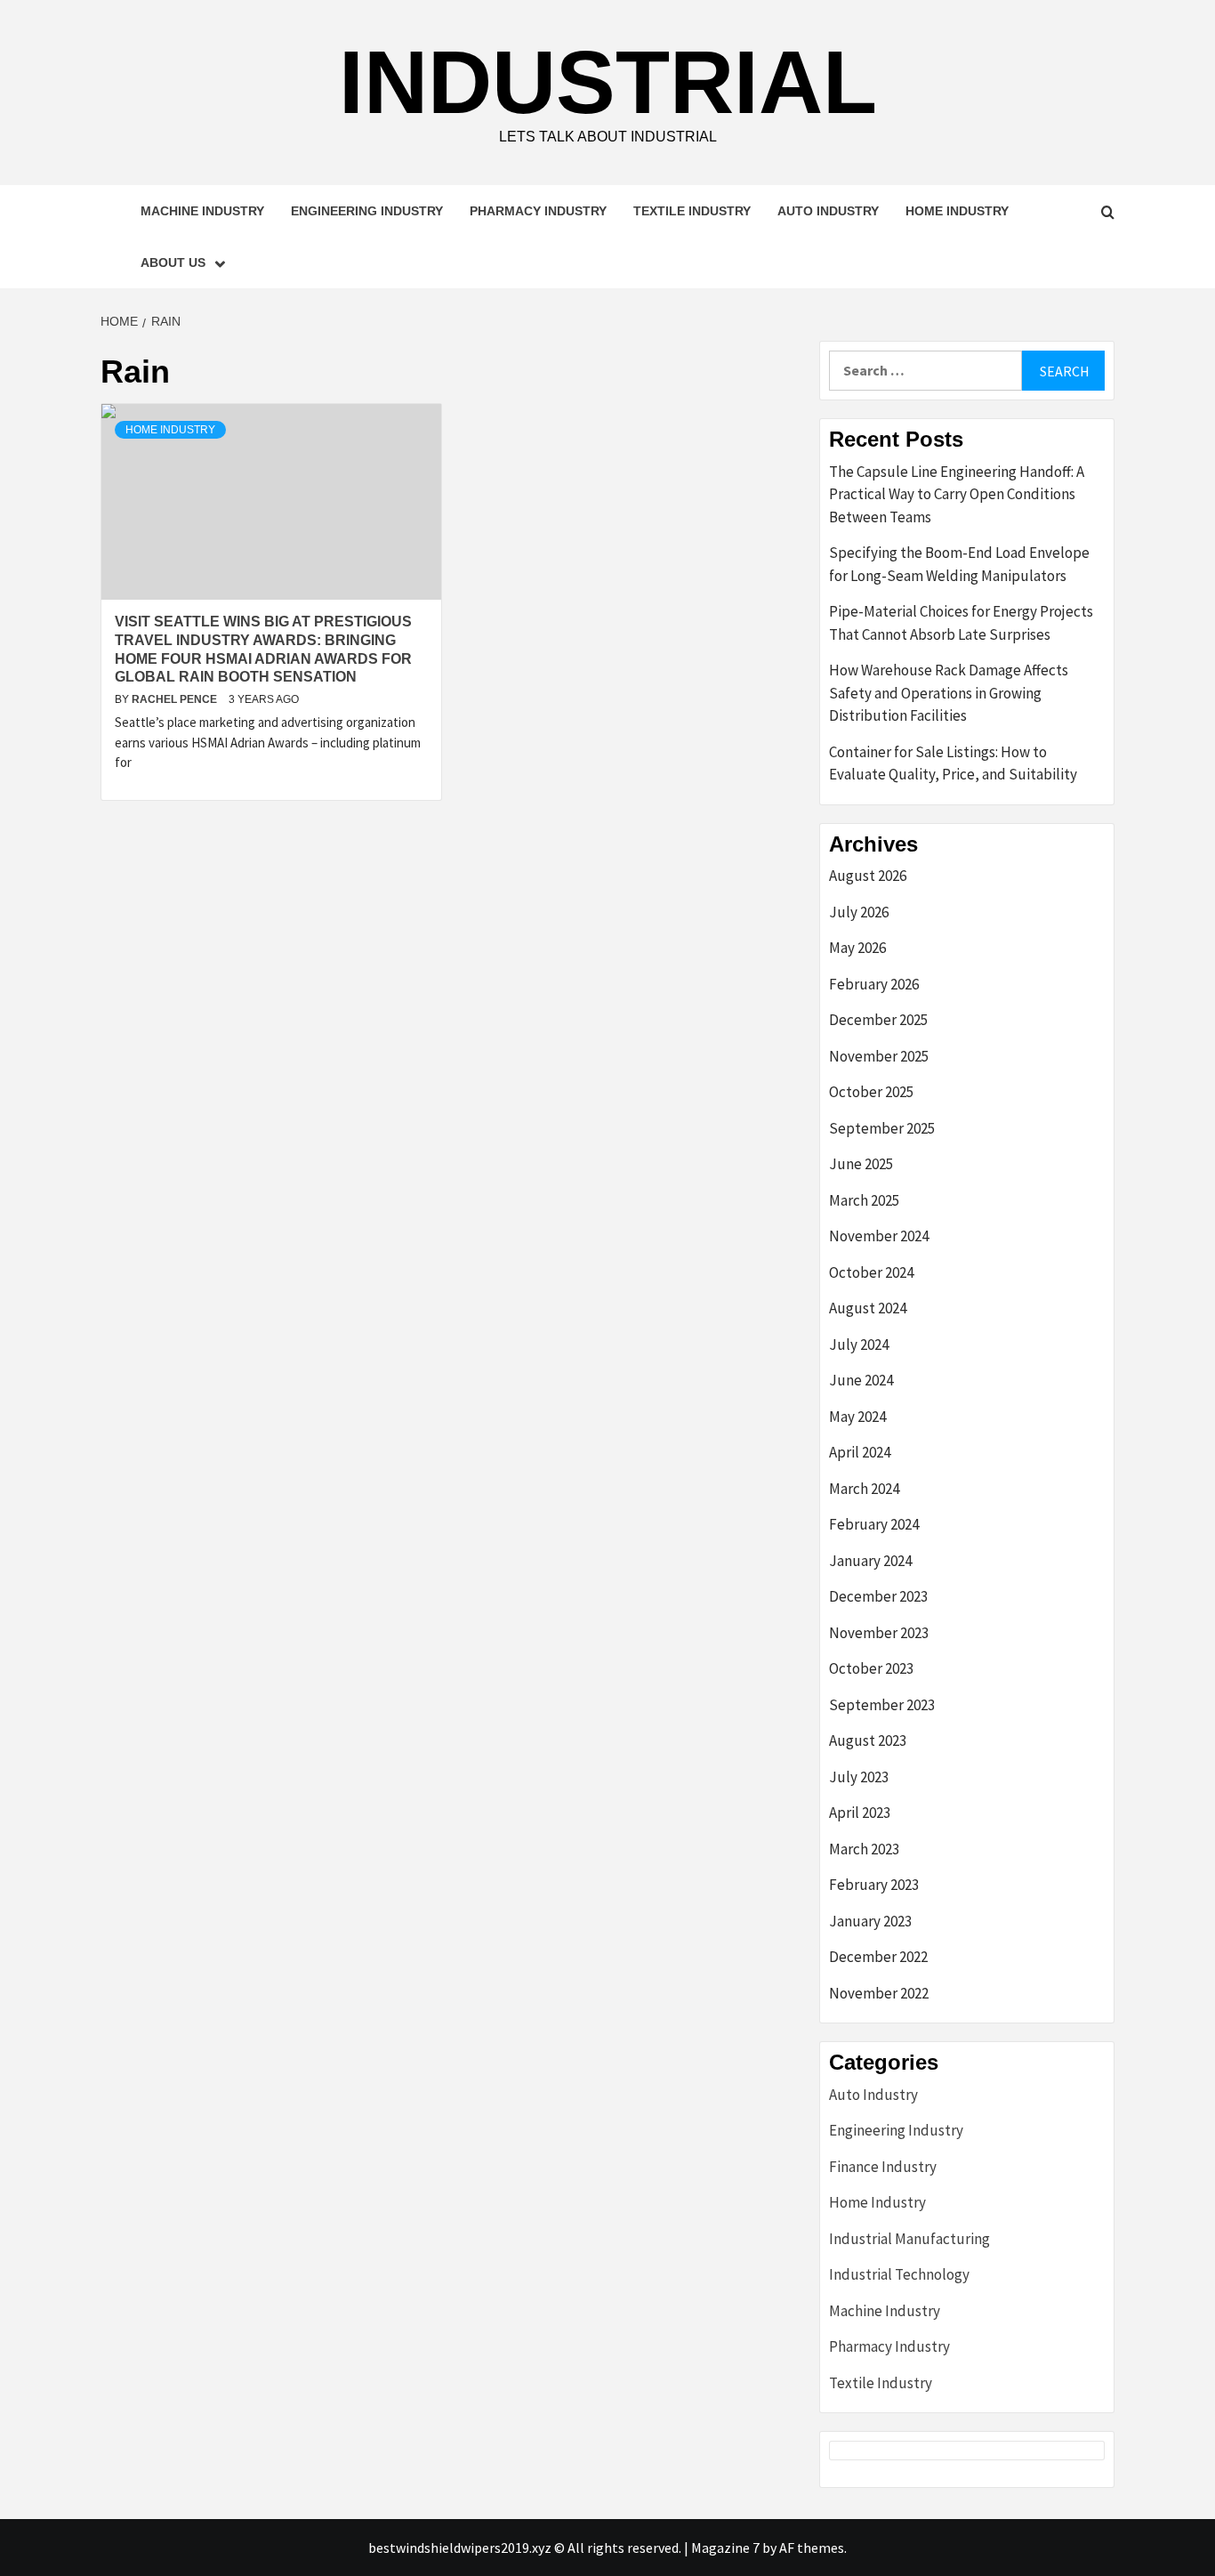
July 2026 (859, 912)
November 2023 (879, 1633)
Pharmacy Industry (538, 211)
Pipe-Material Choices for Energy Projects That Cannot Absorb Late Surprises (961, 623)
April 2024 (860, 1452)
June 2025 (861, 1164)
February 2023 (874, 1885)
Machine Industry (202, 211)
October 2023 (871, 1668)
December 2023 (878, 1596)
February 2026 (874, 984)
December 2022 (878, 1957)
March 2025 (864, 1200)
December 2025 (878, 1020)
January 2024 (870, 1561)
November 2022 (879, 1993)
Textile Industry (692, 211)
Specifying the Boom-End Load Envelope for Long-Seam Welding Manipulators (959, 564)
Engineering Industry (367, 211)
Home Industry (957, 211)
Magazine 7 (725, 2548)
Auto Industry (828, 211)
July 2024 (859, 1345)
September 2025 (882, 1128)
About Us (173, 262)
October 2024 (871, 1272)
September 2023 (882, 1705)
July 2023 (859, 1777)
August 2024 (868, 1308)
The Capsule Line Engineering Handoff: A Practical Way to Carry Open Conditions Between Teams (957, 494)
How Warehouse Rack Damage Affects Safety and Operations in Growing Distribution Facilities (949, 693)
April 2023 (860, 1813)
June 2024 (861, 1380)
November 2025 (879, 1056)
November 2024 (879, 1236)
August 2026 (868, 876)
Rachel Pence (176, 699)
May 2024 (857, 1417)
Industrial (608, 82)
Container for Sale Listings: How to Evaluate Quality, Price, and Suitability (953, 763)
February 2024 (874, 1524)
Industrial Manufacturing (909, 2239)
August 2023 (868, 1740)
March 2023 (864, 1849)
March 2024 (864, 1489)
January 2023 (870, 1921)
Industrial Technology (899, 2274)
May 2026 (857, 948)
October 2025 (871, 1092)
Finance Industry (883, 2167)
